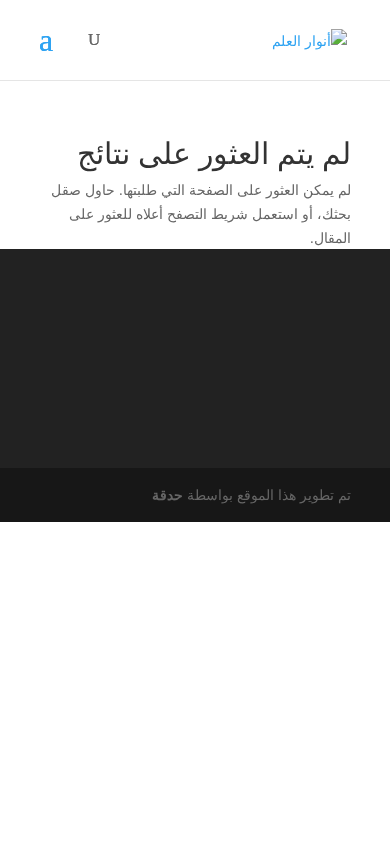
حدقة (167, 494)
